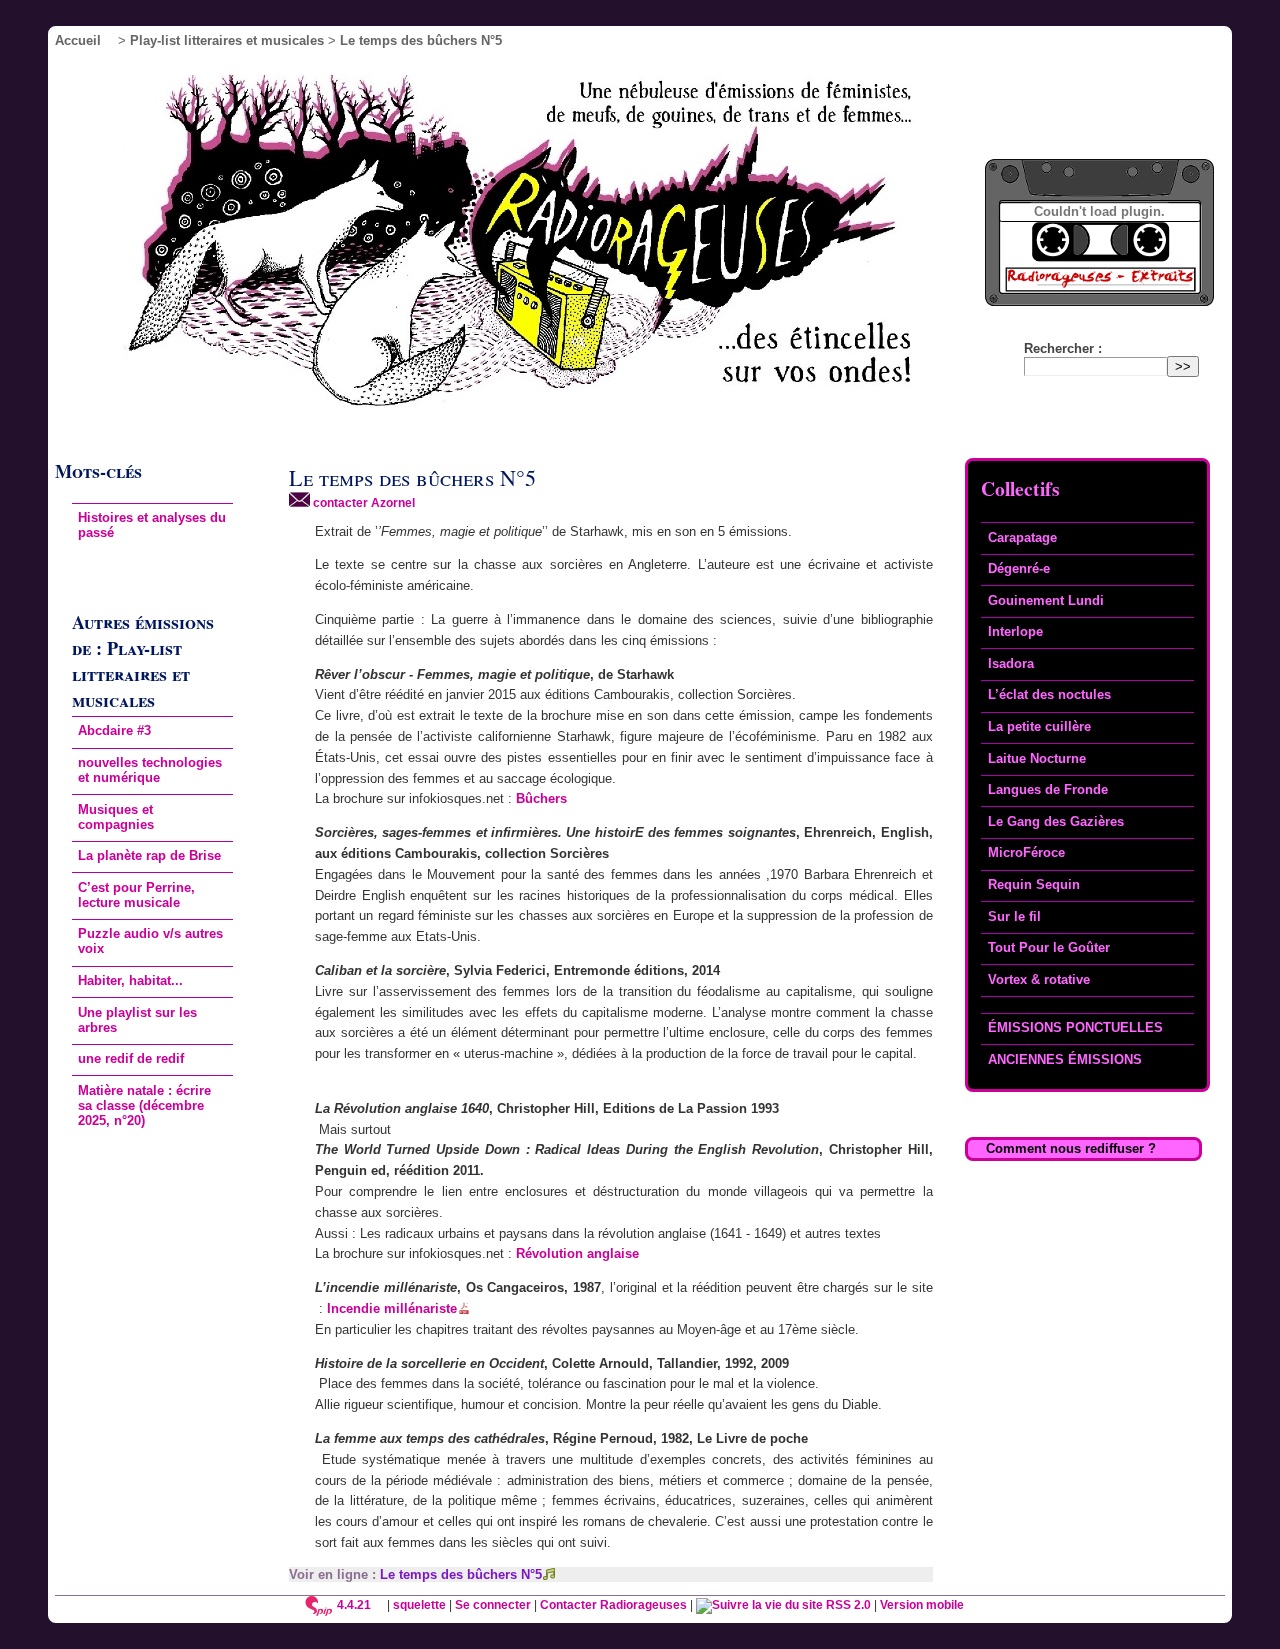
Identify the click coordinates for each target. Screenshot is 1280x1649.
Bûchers (541, 798)
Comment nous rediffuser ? (1071, 1148)
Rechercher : (1063, 348)
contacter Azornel (362, 502)
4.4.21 (354, 1604)
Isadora (1011, 663)
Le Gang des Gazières (1056, 821)
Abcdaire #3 (114, 730)
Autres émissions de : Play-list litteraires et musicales (143, 661)
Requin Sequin (1034, 884)
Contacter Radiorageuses (613, 1604)
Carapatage (1022, 537)
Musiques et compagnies (116, 817)
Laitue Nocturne (1037, 758)
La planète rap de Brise (149, 855)
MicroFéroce (1026, 852)
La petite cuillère (1039, 726)
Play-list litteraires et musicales (227, 40)
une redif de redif (131, 1058)
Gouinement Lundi (1046, 600)
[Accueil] (547, 246)
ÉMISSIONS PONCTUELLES (1075, 1027)
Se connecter (493, 1604)
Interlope (1015, 631)
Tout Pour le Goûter (1049, 947)
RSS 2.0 (847, 1604)
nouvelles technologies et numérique (150, 770)
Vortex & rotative (1039, 979)
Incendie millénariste (392, 1308)
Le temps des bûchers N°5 (461, 1574)
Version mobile (922, 1604)
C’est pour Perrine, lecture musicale (136, 895)
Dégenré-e (1019, 568)
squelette (419, 1604)
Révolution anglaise (577, 1253)
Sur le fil (1014, 916)
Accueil (78, 40)
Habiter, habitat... (130, 980)
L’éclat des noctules (1049, 694)
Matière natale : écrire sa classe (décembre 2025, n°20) (144, 1105)
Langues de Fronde (1048, 789)
